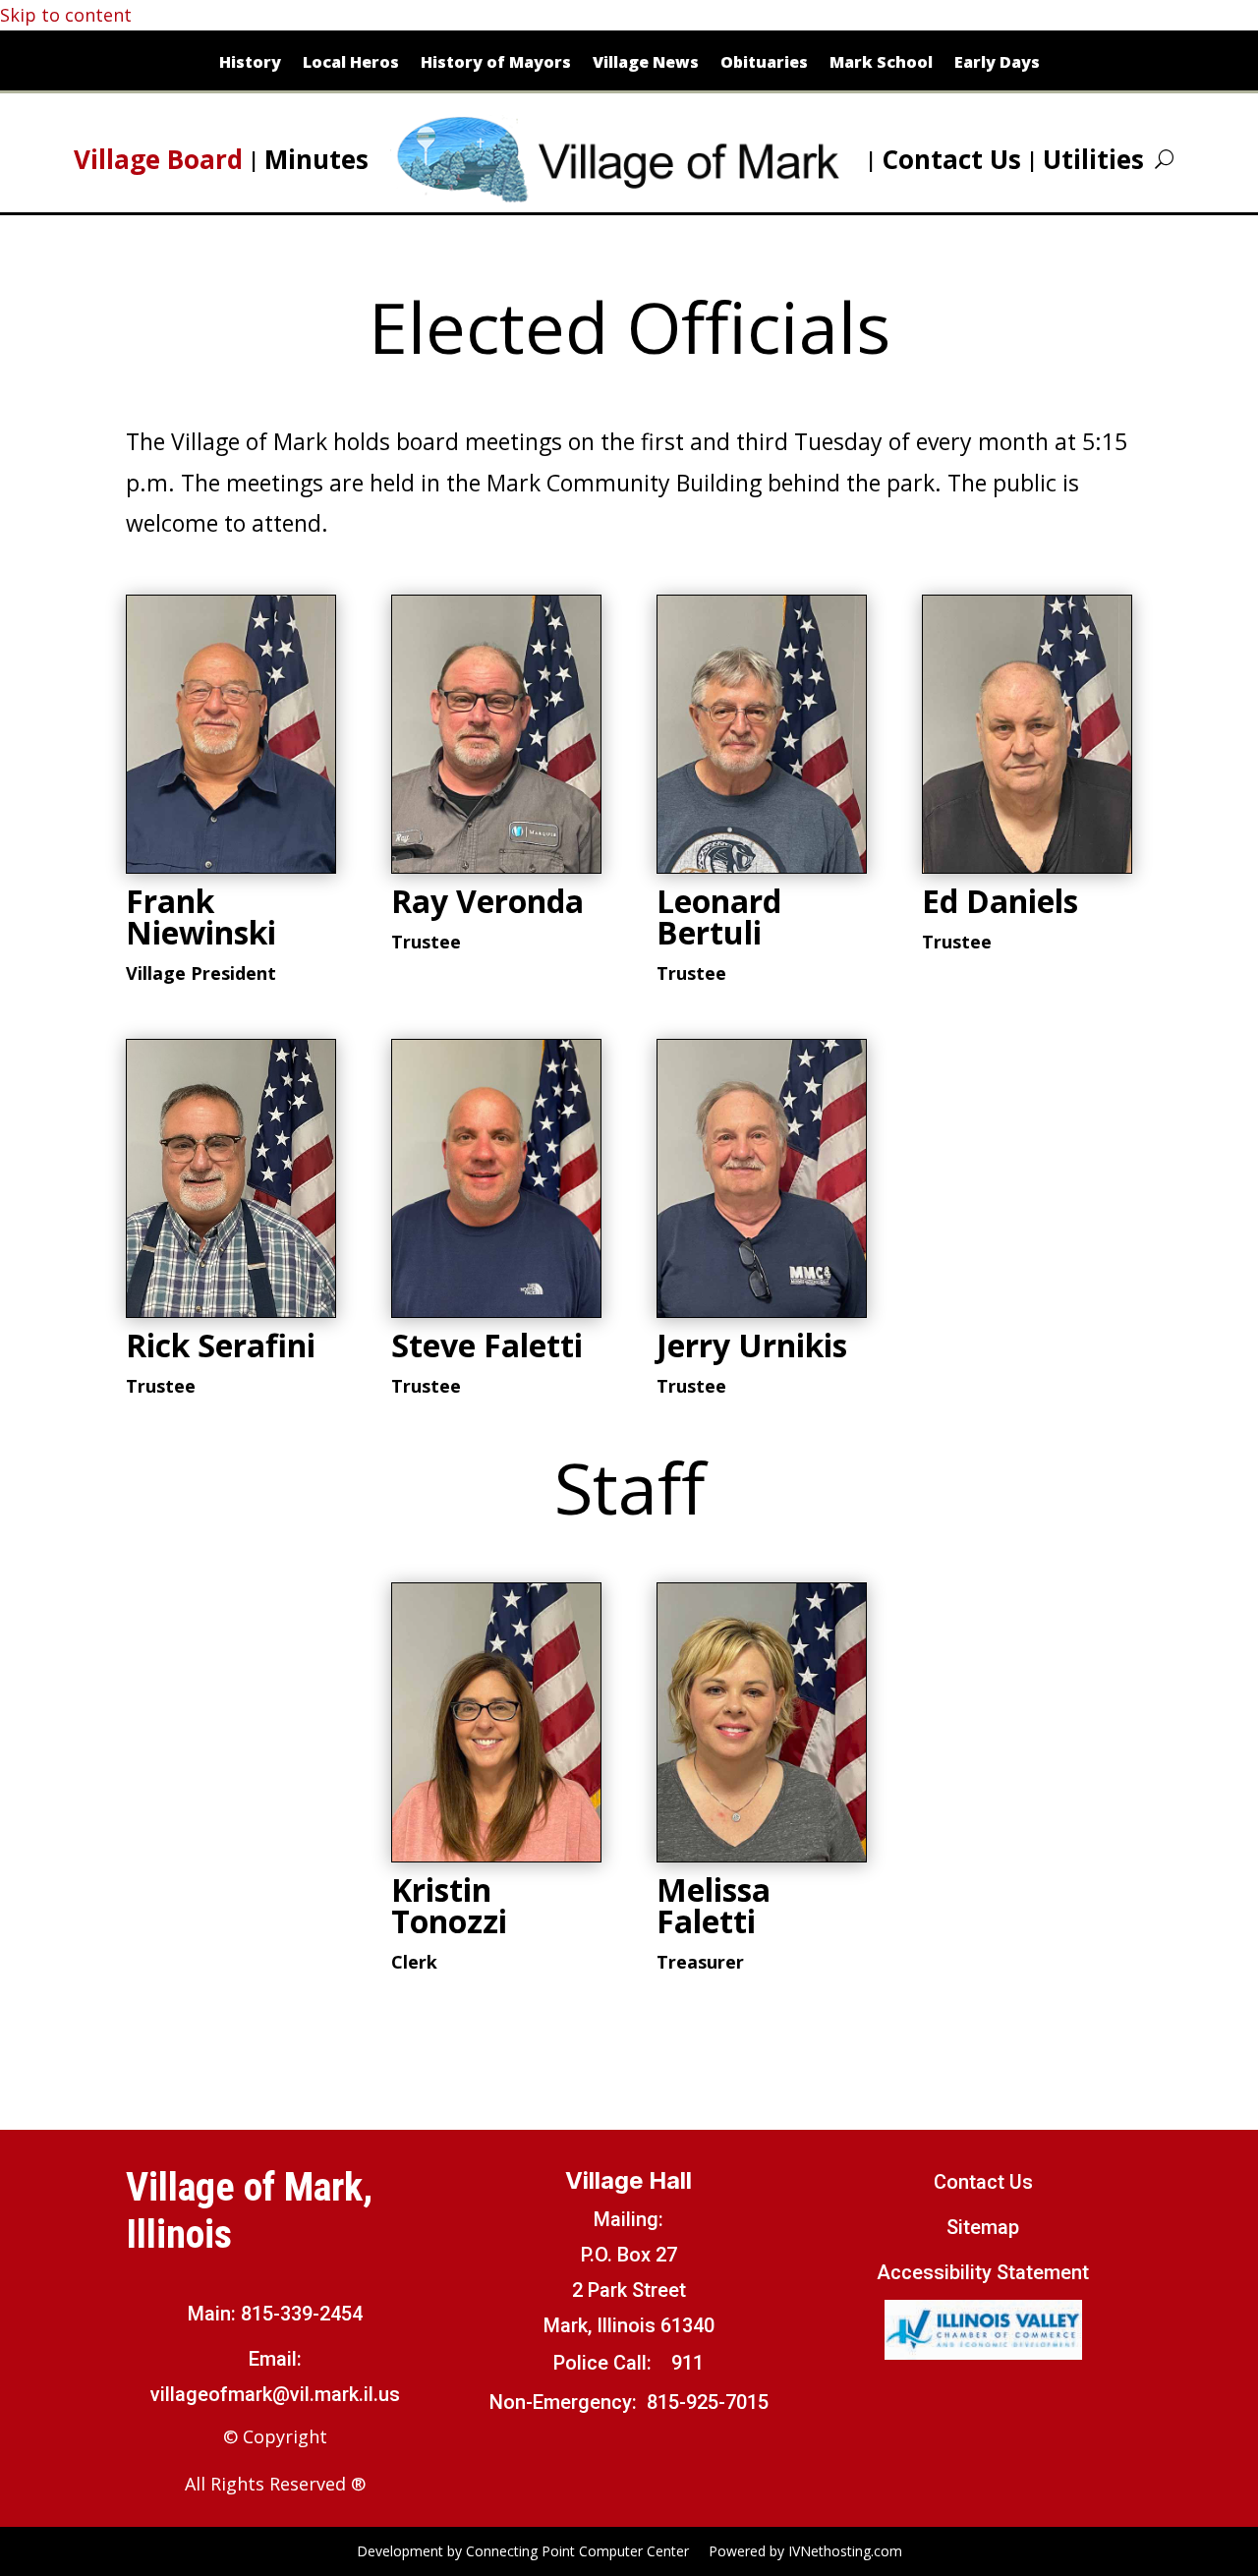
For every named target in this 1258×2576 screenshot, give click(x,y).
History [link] (250, 64)
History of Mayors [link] (496, 64)
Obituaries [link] (764, 64)
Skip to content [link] (66, 15)
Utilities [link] (1093, 159)
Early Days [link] (997, 64)
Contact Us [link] (951, 159)
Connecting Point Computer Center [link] (577, 2551)
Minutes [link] (316, 159)
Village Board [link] (158, 159)
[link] (625, 159)
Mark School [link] (881, 64)
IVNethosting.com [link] (845, 2551)
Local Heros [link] (351, 64)
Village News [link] (646, 64)
